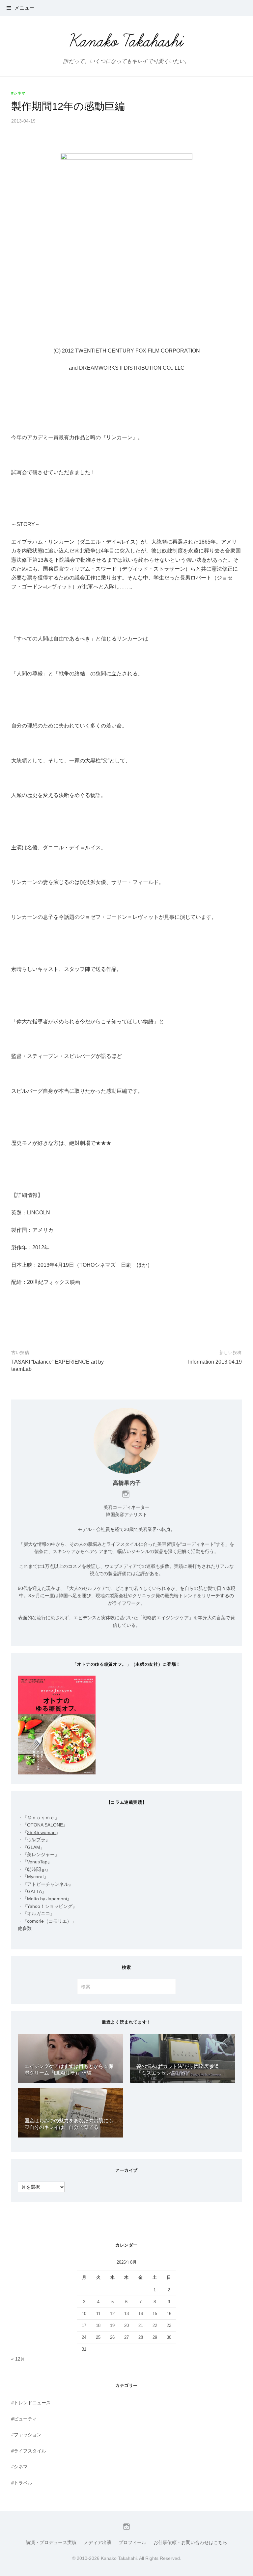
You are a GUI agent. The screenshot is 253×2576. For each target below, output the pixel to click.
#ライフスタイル (29, 2451)
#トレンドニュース (31, 2403)
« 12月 (18, 2359)
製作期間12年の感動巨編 (68, 106)
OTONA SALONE (45, 1825)
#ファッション (26, 2435)
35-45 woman (41, 1832)
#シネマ (18, 93)
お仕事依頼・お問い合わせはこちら (190, 2542)
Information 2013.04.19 (215, 1362)
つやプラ (36, 1840)
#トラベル (22, 2483)
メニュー (24, 8)
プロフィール (132, 2542)
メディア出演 (98, 2542)
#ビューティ (24, 2419)
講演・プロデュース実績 (51, 2542)
